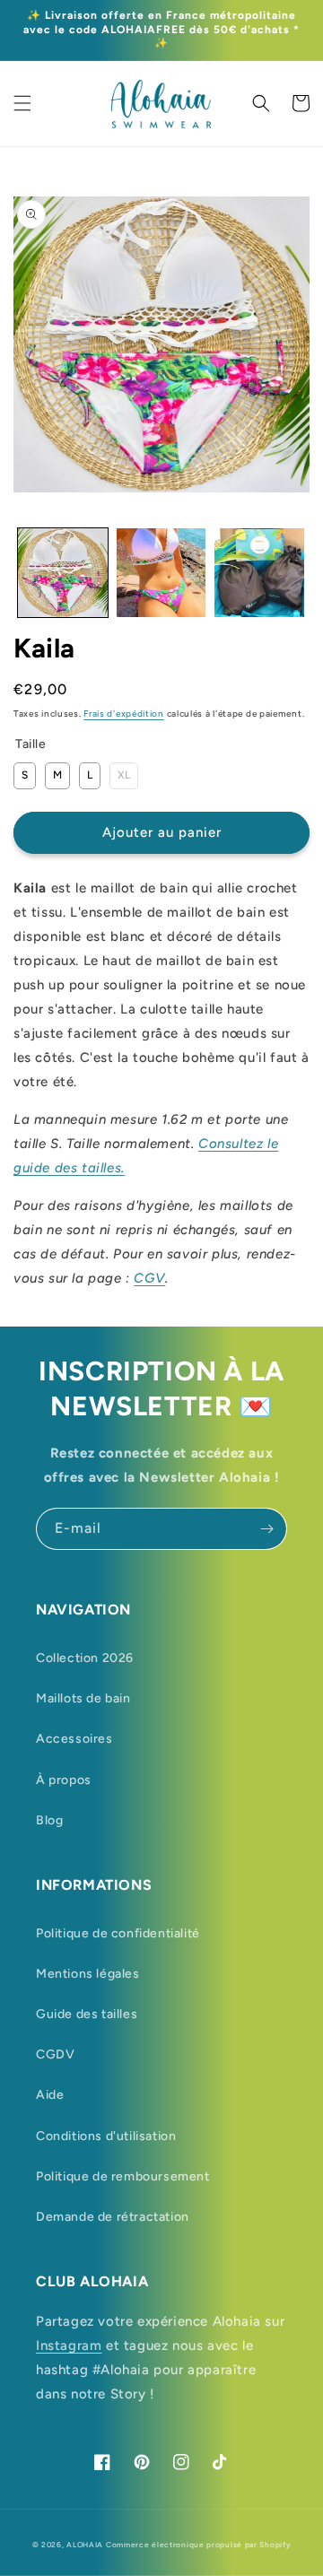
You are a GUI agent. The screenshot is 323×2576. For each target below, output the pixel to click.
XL (124, 772)
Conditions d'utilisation (106, 2136)
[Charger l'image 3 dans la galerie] (259, 573)
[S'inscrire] (266, 1529)
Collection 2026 (85, 1658)
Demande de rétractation (113, 2217)
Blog (49, 1820)
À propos (64, 1780)
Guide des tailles (87, 2014)
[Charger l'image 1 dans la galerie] (63, 573)
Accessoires (74, 1739)
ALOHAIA (85, 2545)
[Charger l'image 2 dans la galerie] (161, 573)
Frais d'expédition (124, 714)
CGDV (55, 2054)
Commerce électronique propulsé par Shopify (198, 2545)
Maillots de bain (83, 1698)
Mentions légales (88, 1974)
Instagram (69, 2345)
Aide (50, 2095)
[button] (22, 103)
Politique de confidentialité (118, 1933)
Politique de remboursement (123, 2176)
